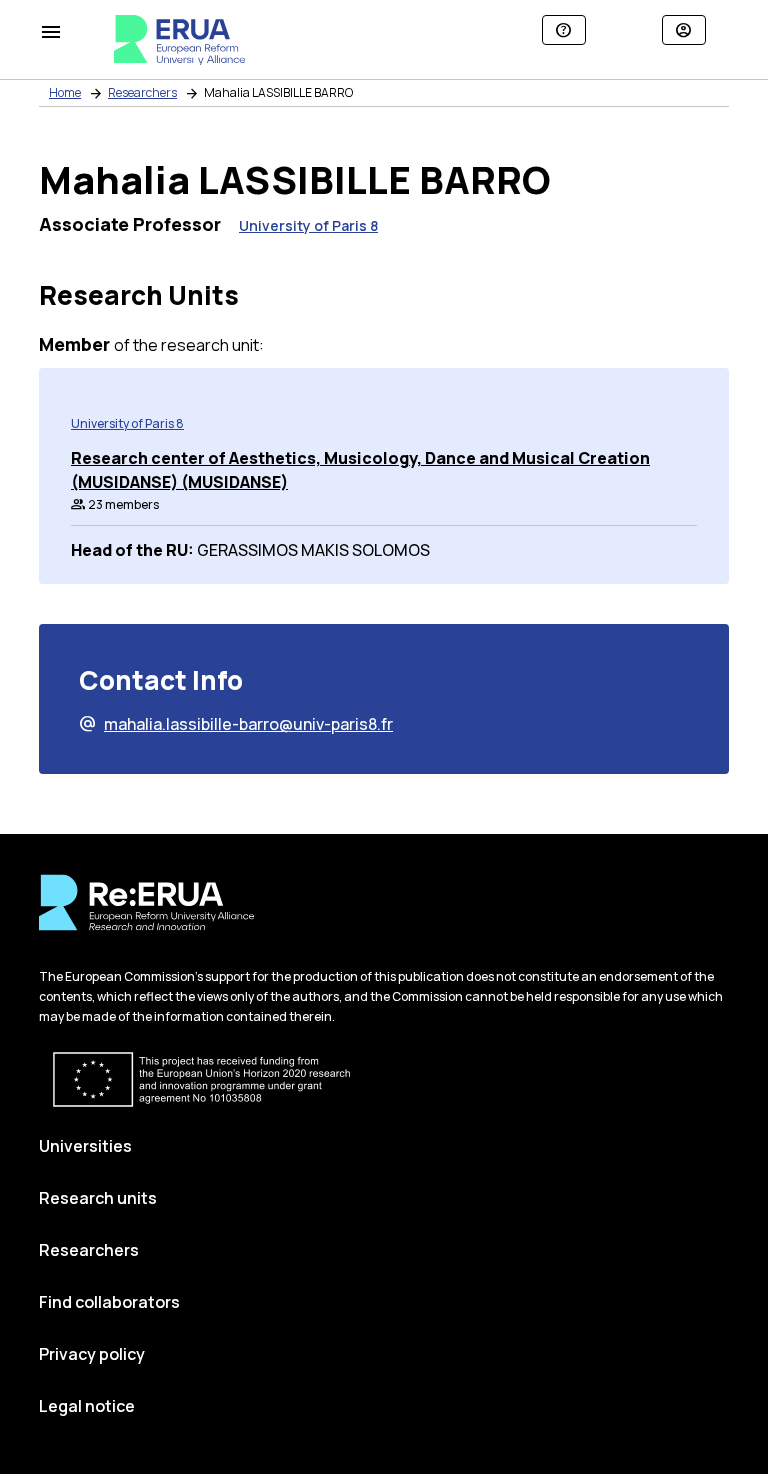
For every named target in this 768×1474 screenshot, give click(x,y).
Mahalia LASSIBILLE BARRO (278, 92)
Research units (98, 1198)
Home (65, 92)
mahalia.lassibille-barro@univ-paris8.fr (236, 724)
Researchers (142, 92)
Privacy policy (92, 1354)
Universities (85, 1146)
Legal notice (87, 1406)
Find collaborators (109, 1302)
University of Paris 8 (308, 225)
